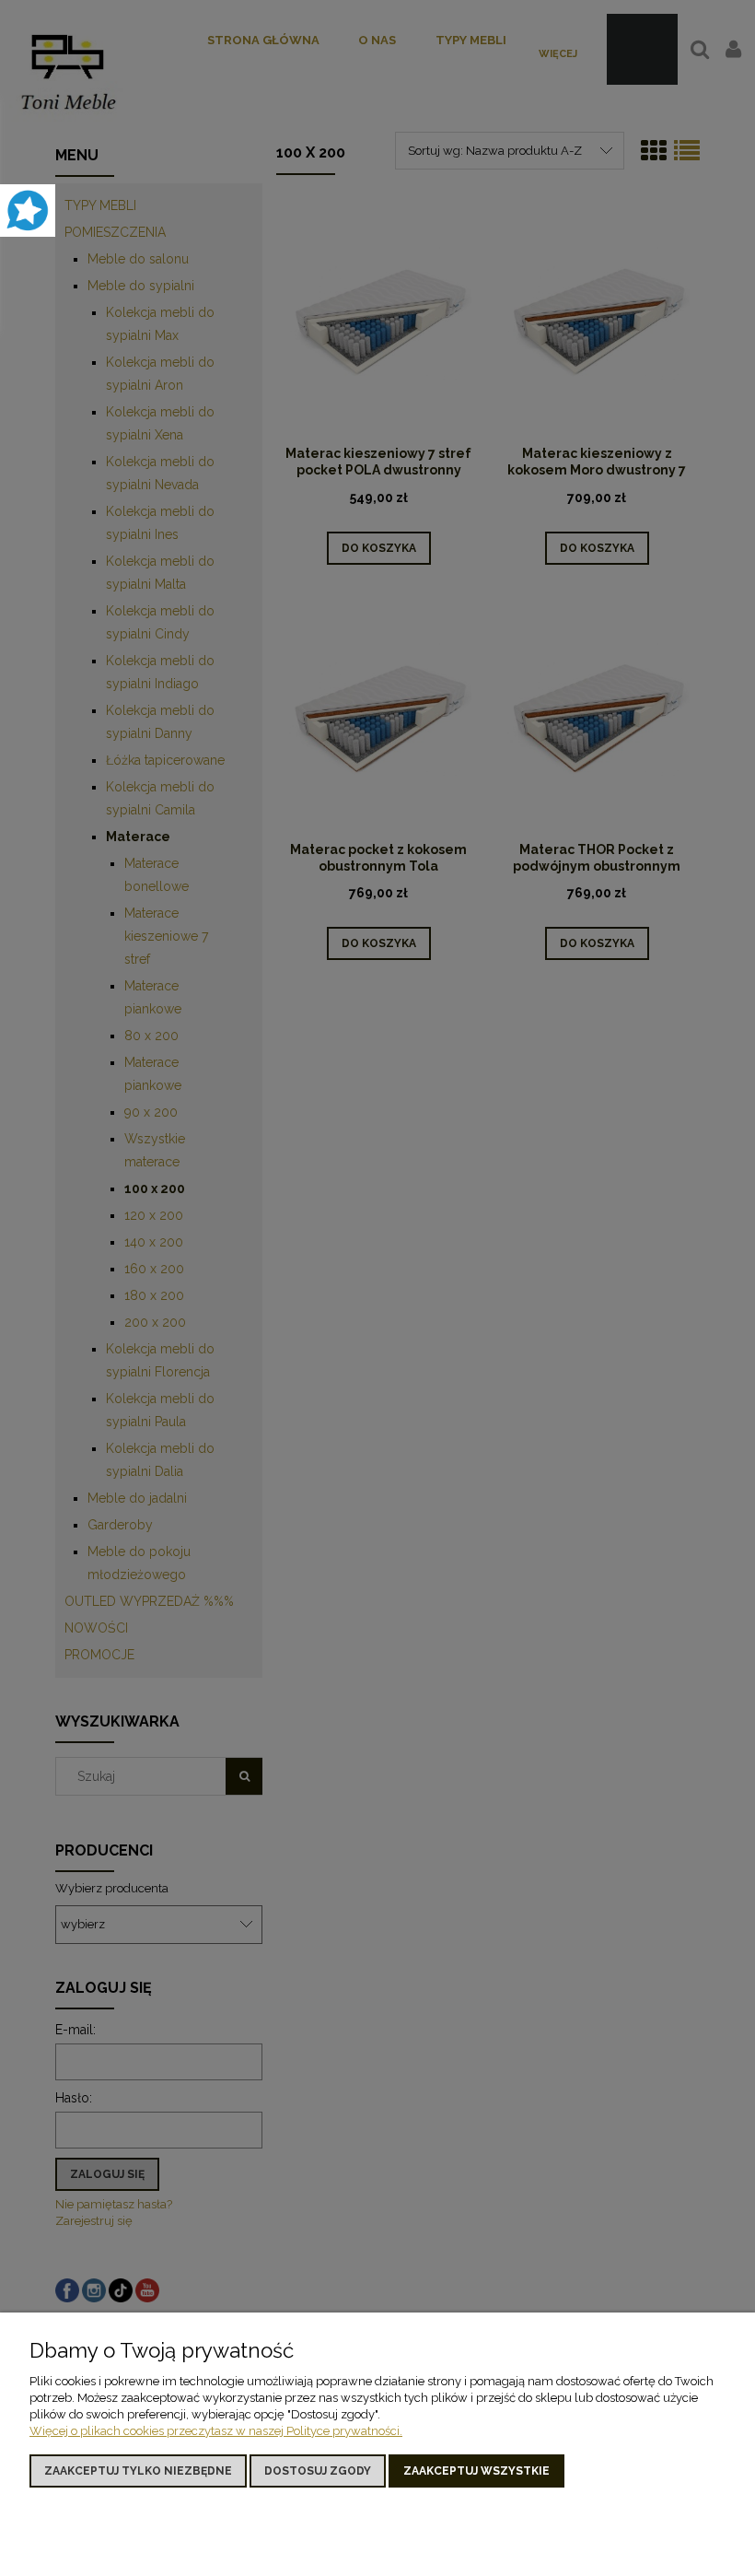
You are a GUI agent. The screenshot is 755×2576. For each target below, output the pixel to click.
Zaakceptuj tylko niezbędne (138, 2471)
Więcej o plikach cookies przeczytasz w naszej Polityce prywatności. (216, 2431)
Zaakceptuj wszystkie (476, 2471)
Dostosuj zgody (318, 2471)
